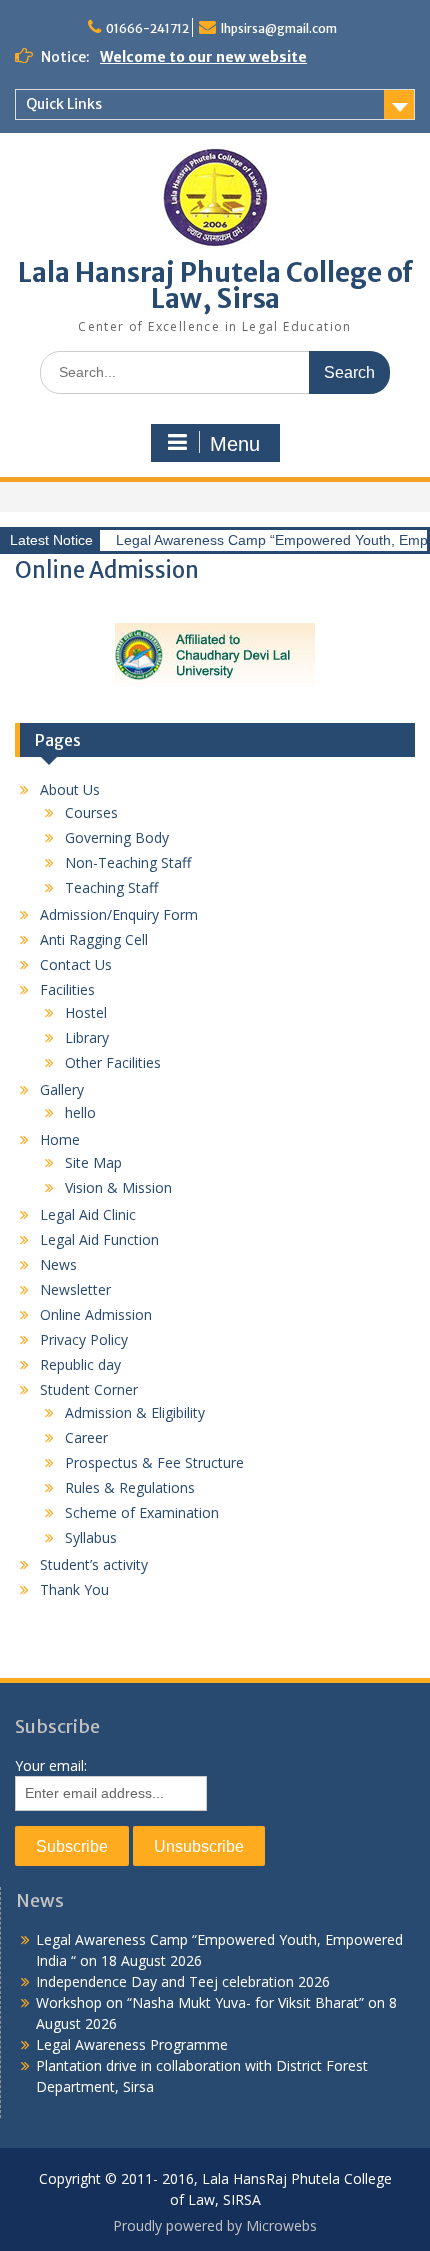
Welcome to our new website (203, 57)
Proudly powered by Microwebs (215, 2225)
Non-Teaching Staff (128, 862)
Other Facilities (113, 1062)
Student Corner (89, 1389)
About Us (70, 789)
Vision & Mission (118, 1187)
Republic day (80, 1364)
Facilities (67, 989)
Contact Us (76, 964)
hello (80, 1112)
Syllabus (91, 1537)
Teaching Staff (111, 887)
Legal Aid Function (99, 1239)
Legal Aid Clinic (88, 1214)
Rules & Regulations (130, 1487)
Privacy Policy (84, 1339)
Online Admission (96, 1314)
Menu (235, 444)
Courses (91, 812)
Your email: (51, 1765)
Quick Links (64, 104)
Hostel (86, 1012)
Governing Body (117, 837)
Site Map (93, 1162)
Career (86, 1437)
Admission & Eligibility (135, 1412)
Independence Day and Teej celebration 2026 (183, 1981)
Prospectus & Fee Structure (154, 1462)
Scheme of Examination (142, 1512)
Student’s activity (94, 1564)
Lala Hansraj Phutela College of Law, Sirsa (215, 285)
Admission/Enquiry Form (119, 914)
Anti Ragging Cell (94, 939)
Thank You (74, 1589)
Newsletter (75, 1289)
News (58, 1264)
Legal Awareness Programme (132, 2044)
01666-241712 (147, 28)
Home (60, 1139)
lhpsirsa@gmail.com (279, 28)
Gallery (62, 1089)
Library (87, 1037)
